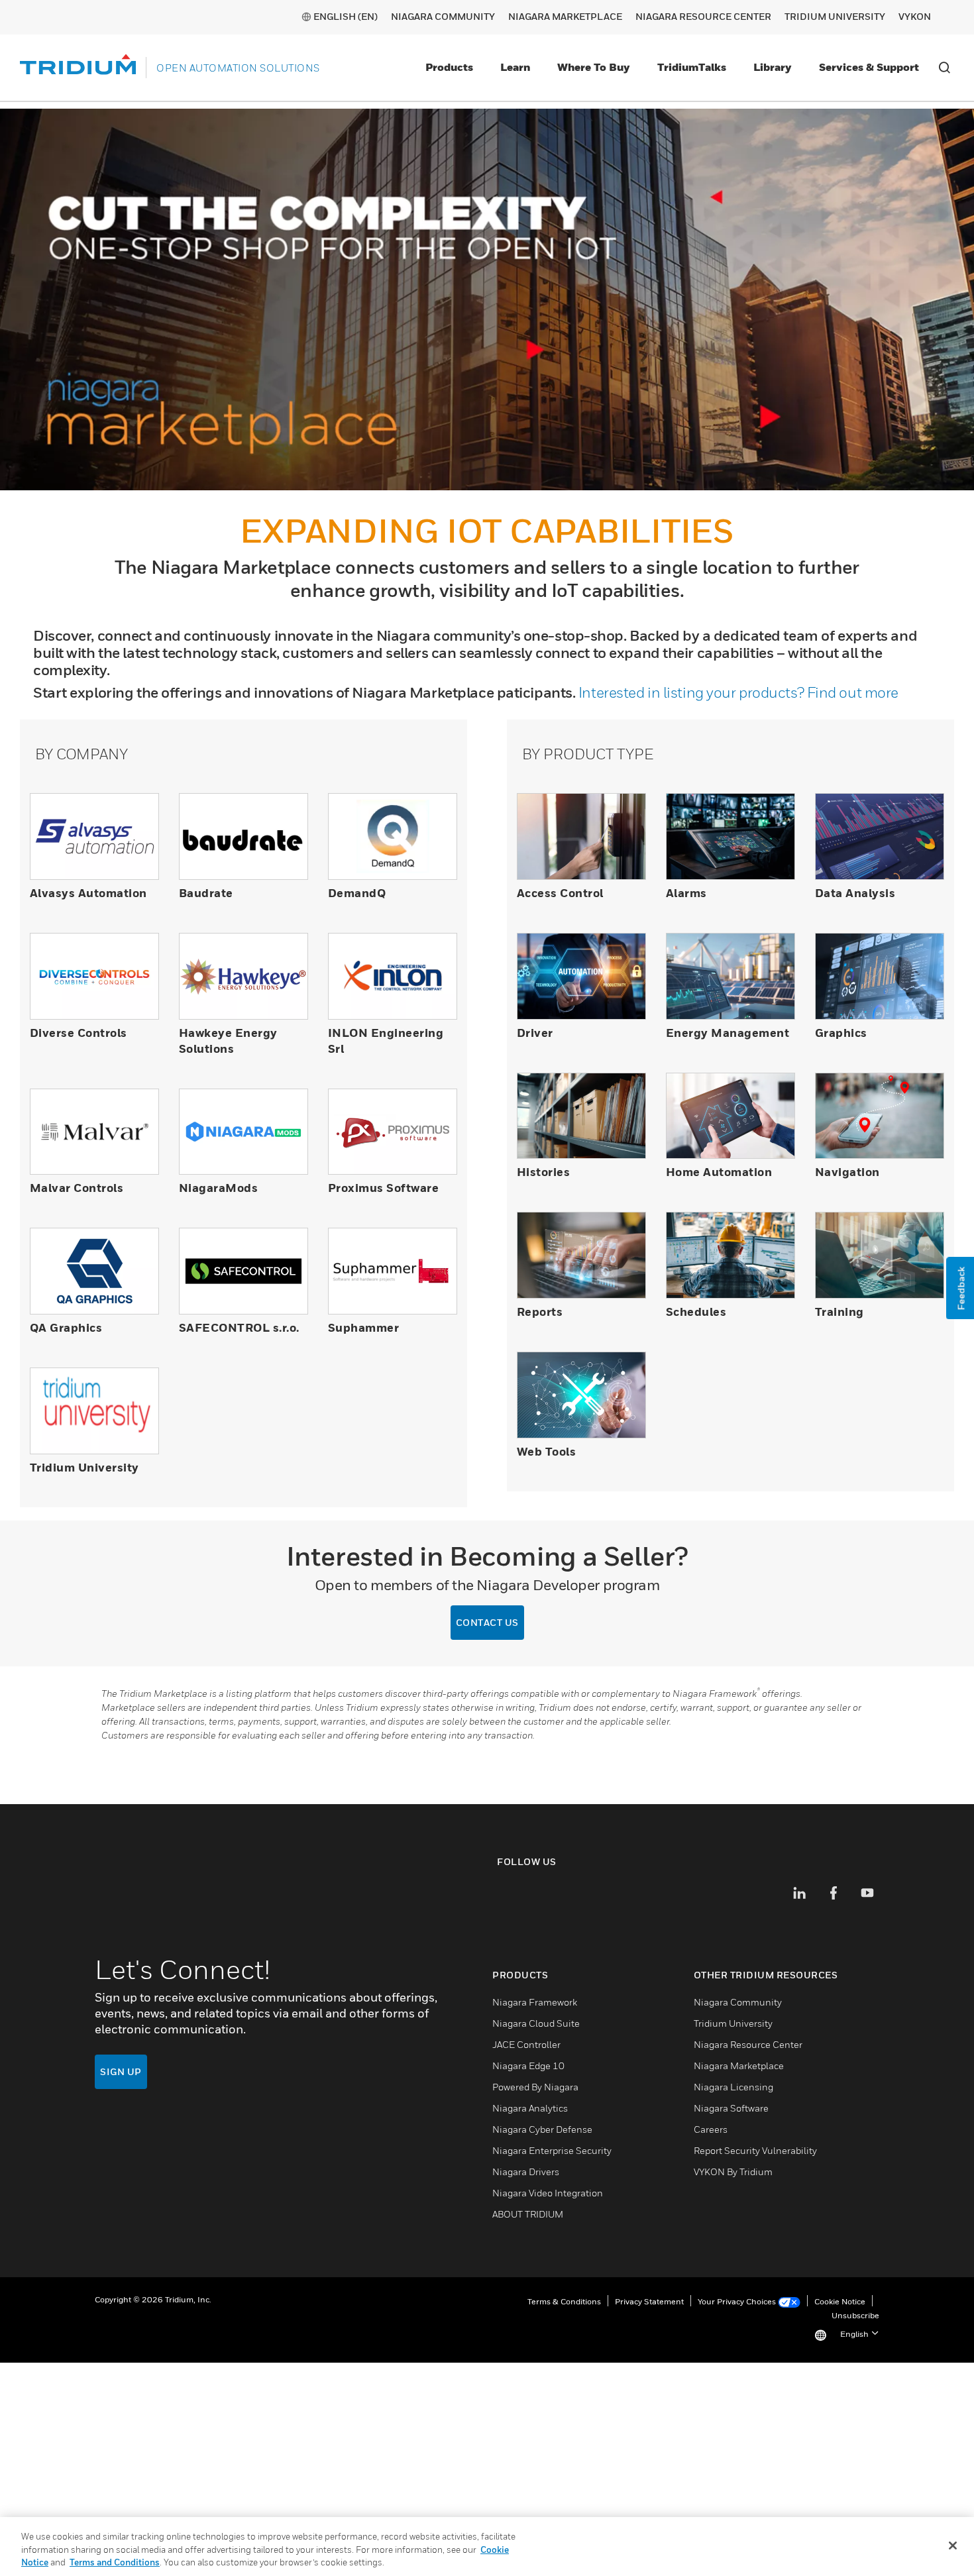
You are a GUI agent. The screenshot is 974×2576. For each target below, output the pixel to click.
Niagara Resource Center (703, 16)
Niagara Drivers (526, 2173)
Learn (515, 67)
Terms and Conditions (115, 2562)
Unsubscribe (855, 2317)
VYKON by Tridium (733, 2173)
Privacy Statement (649, 2303)
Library (773, 67)
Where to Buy (594, 67)
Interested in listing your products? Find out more (738, 692)
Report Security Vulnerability (755, 2152)
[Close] (953, 2546)
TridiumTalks (692, 67)
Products (449, 67)
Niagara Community (443, 16)
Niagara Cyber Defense (542, 2130)
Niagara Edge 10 (528, 2067)
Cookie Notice (840, 2303)
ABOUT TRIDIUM (528, 2215)
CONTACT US (487, 1623)
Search (944, 68)
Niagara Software (731, 2109)
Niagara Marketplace (565, 16)
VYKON (915, 16)
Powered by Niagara (535, 2088)
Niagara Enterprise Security (552, 2152)
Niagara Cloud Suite (536, 2024)
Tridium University (835, 16)
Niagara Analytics (530, 2109)
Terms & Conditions (564, 2303)
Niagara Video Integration (548, 2194)
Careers (711, 2130)
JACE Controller (526, 2046)
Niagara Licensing (733, 2088)
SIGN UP (121, 2073)
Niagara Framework (535, 2003)
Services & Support (869, 67)
